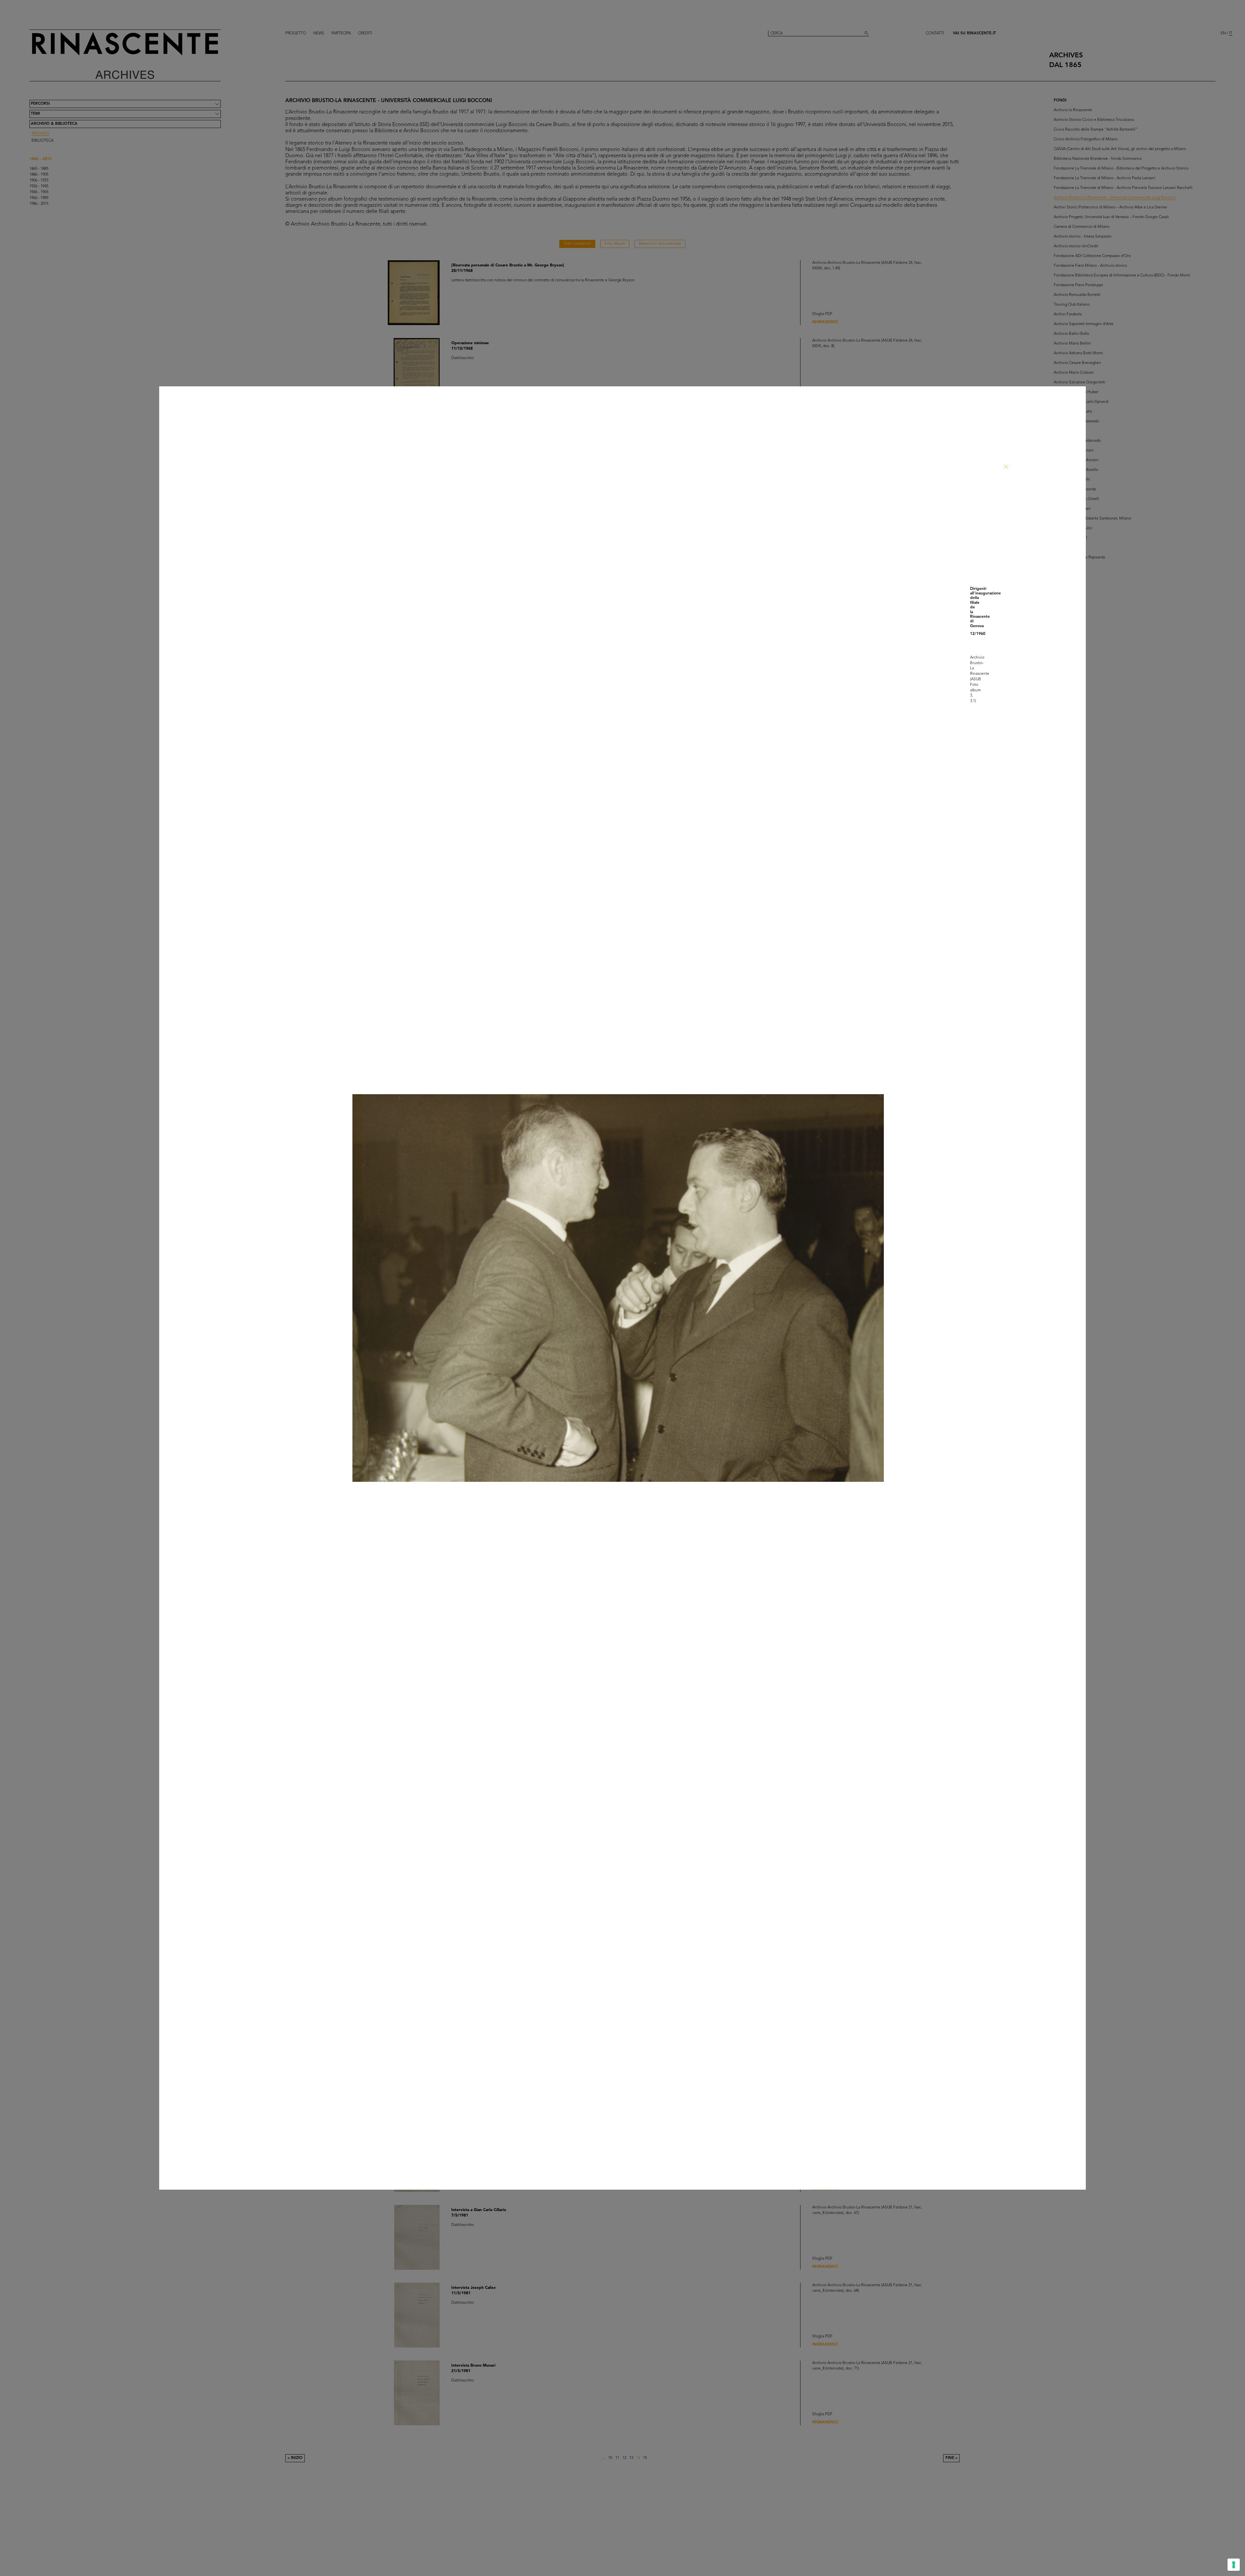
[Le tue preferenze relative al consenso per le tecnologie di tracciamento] (1234, 2565)
